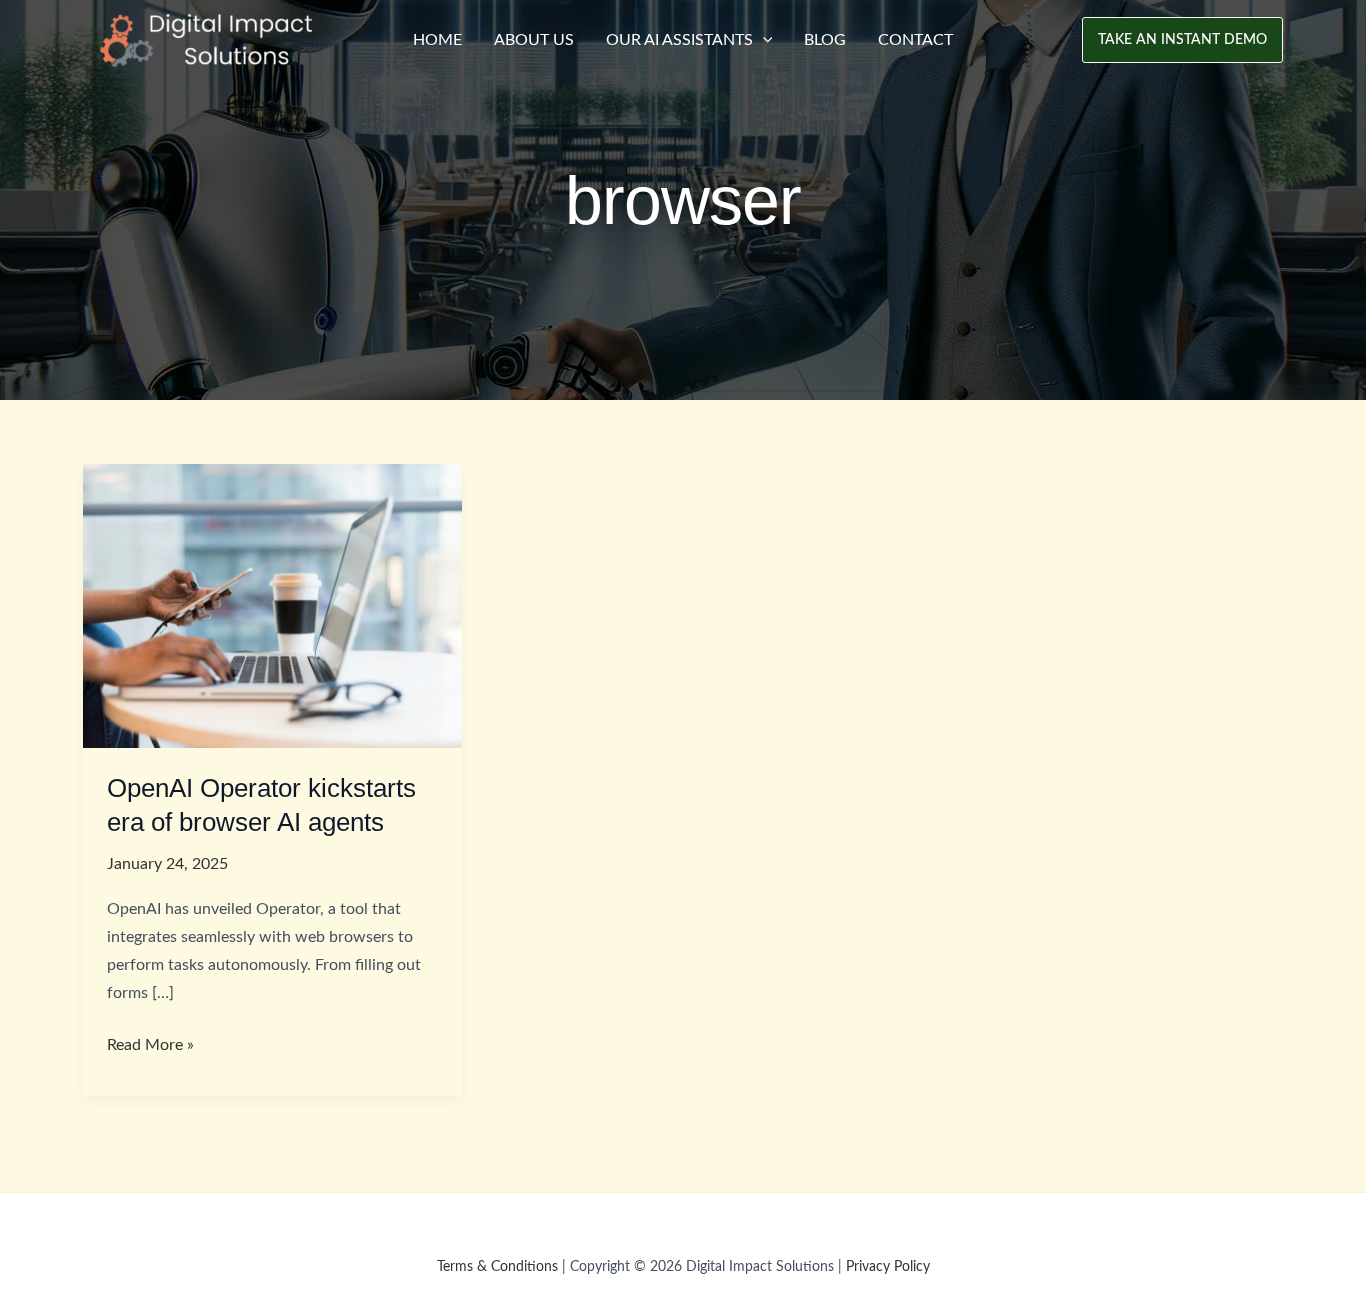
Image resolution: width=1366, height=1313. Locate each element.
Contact (915, 40)
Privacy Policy (888, 1267)
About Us (534, 40)
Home (437, 40)
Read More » (150, 1047)
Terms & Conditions (497, 1267)
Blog (825, 40)
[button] (1182, 40)
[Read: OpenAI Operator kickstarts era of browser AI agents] (272, 605)
